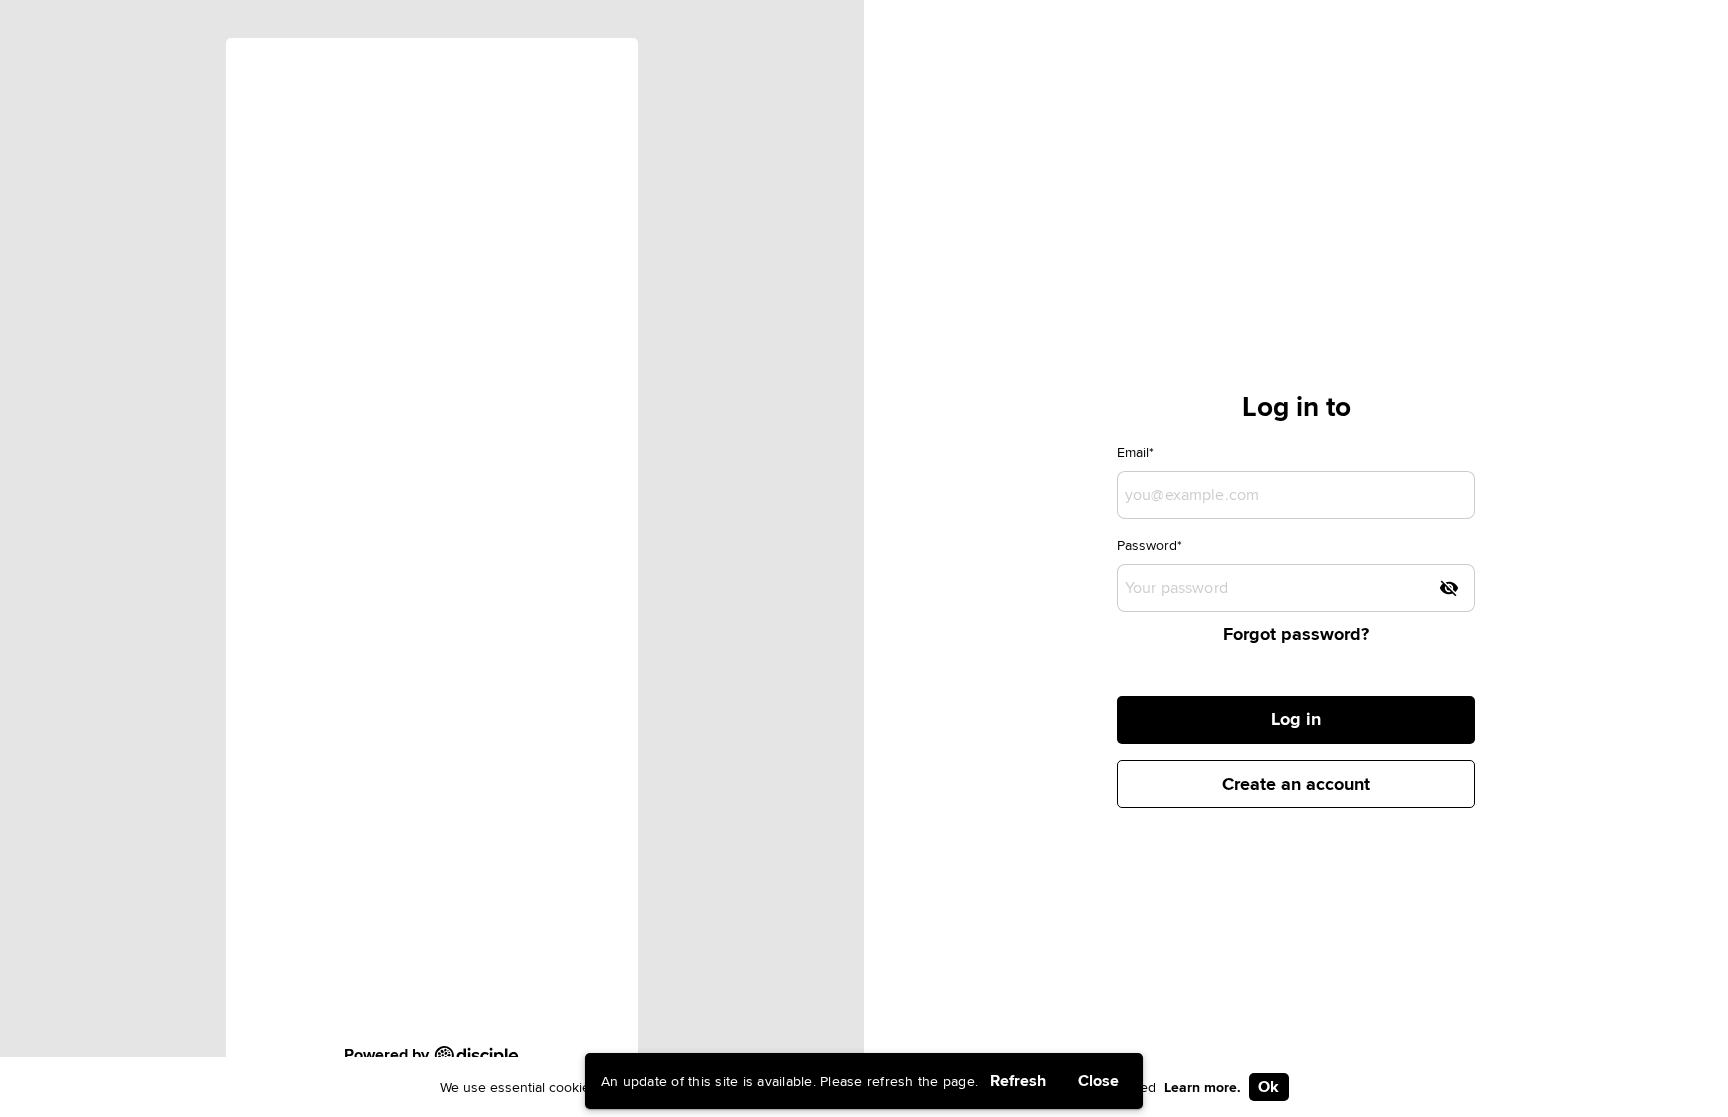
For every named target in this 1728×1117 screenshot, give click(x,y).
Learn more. (1202, 1087)
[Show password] (1449, 588)
